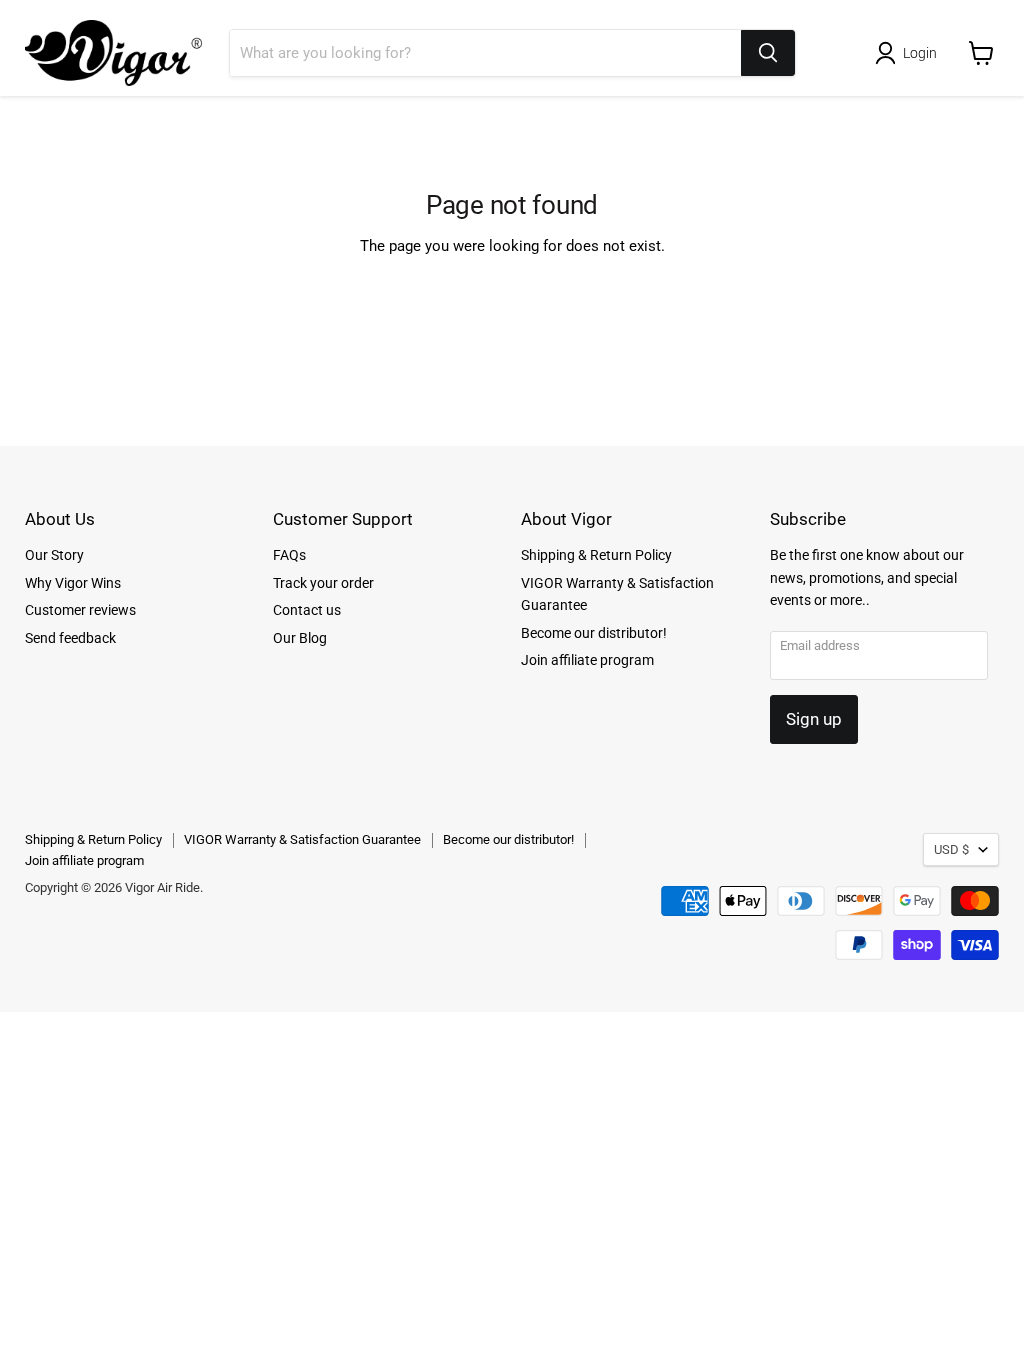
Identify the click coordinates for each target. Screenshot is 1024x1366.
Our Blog (300, 638)
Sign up (814, 719)
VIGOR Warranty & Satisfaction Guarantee (302, 839)
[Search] (768, 53)
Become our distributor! (594, 633)
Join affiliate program (587, 660)
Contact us (307, 610)
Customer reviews (80, 610)
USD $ (951, 849)
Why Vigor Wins (73, 583)
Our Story (54, 555)
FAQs (289, 555)
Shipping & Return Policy (596, 555)
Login (920, 53)
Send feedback (70, 638)
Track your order (323, 583)
